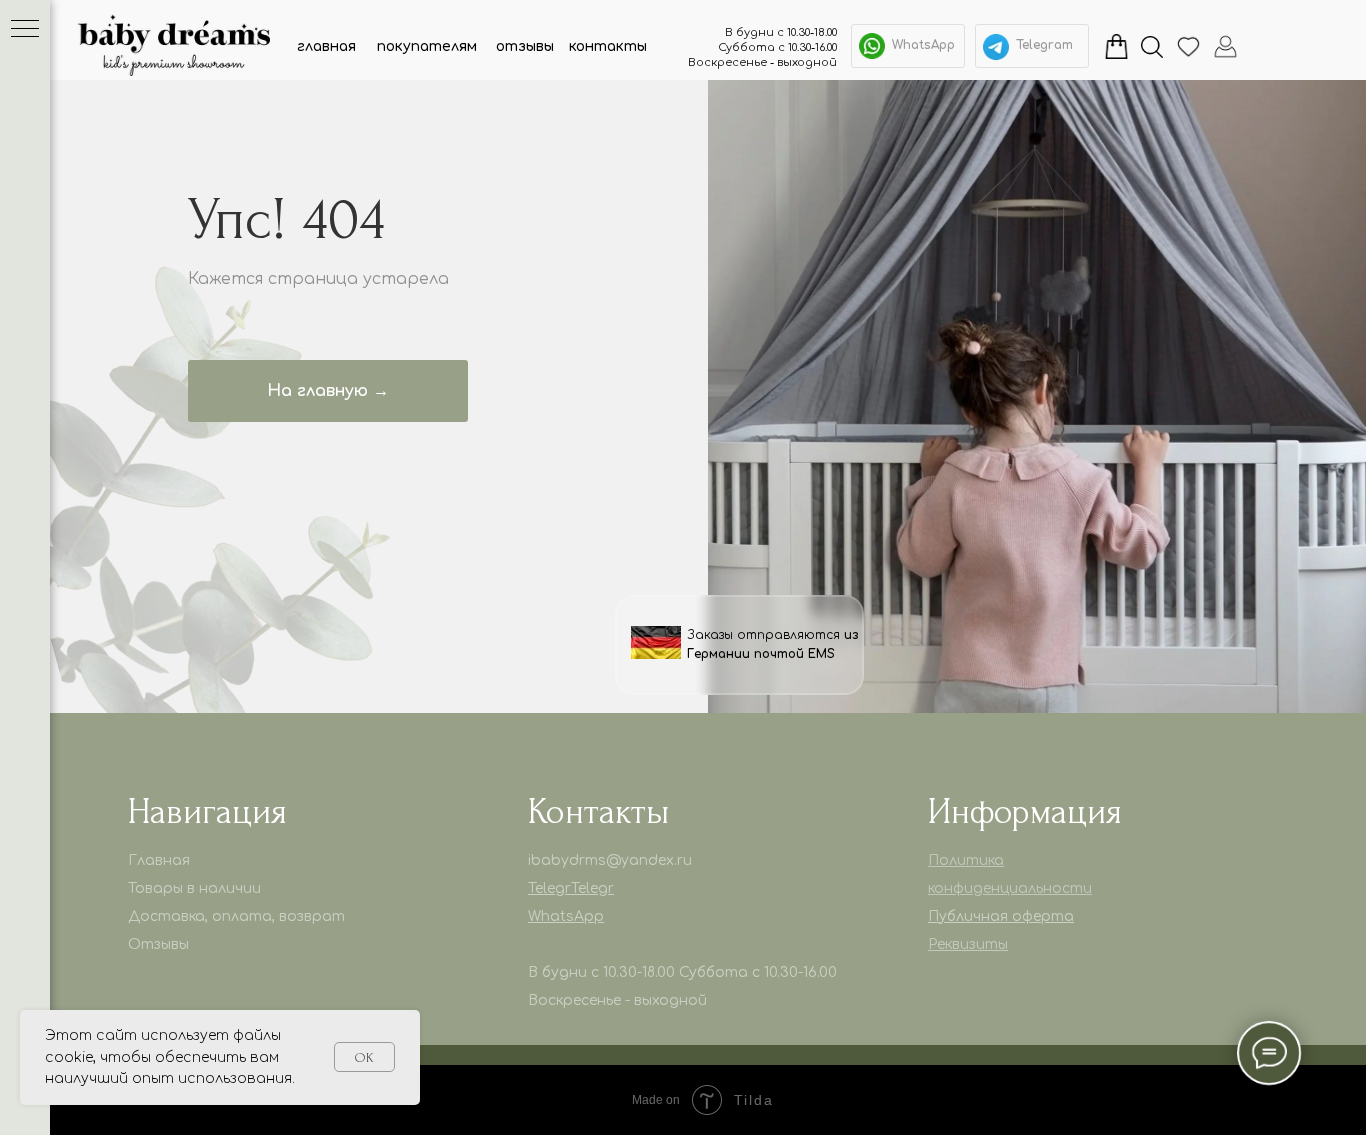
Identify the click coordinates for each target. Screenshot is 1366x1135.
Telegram (1044, 45)
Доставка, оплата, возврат (236, 916)
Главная (159, 860)
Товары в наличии (194, 888)
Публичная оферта (1001, 916)
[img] (996, 47)
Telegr (549, 888)
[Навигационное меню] (25, 30)
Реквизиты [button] (968, 944)
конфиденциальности (1010, 888)
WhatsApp (923, 45)
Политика (966, 860)
